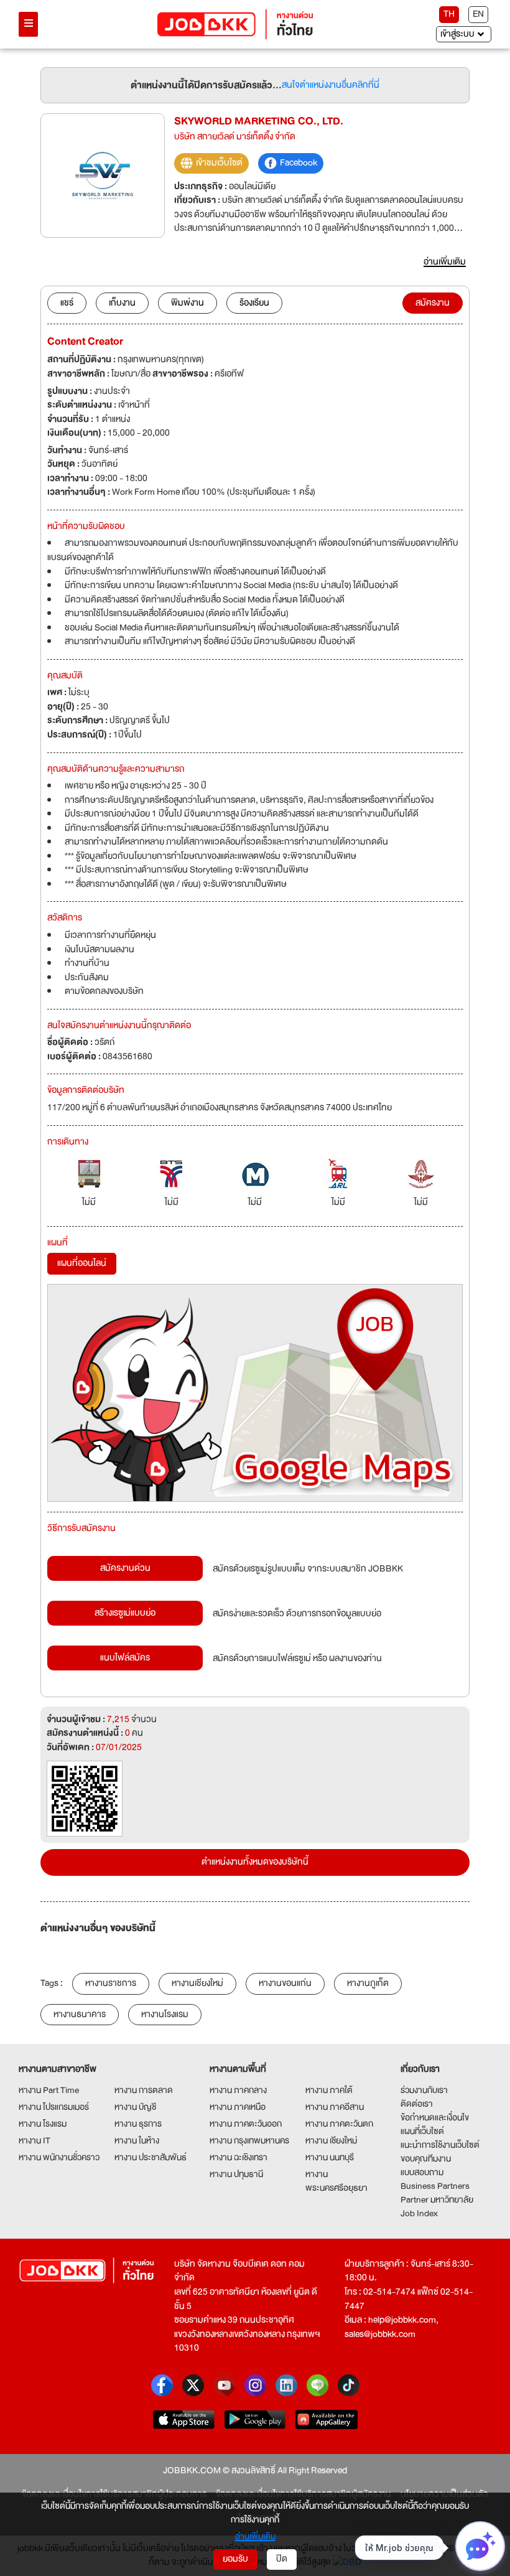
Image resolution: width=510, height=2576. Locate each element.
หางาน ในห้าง (137, 2140)
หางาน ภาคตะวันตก (339, 2124)
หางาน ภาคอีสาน (335, 2107)
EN (478, 14)
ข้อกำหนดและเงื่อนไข (435, 2117)
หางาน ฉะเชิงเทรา (239, 2157)
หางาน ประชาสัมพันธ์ (151, 2157)
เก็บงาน (122, 303)
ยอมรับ (235, 2559)
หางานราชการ (111, 1983)
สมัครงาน (433, 303)
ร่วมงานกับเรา (424, 2090)
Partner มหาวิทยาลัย (437, 2199)
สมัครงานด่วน (125, 1568)
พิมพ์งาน (188, 303)
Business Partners (435, 2186)
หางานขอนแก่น (285, 1983)
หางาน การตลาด (144, 2090)
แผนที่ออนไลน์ (82, 1263)
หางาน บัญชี (135, 2107)
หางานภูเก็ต (368, 1983)
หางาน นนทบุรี (330, 2157)
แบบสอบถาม (422, 2172)
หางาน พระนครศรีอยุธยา (336, 2181)
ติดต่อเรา (417, 2104)
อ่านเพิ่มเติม (255, 2536)
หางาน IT (35, 2140)
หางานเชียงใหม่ (197, 1983)
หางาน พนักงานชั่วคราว (59, 2157)
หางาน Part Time (49, 2090)
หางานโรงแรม (165, 2014)
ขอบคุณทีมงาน (426, 2158)
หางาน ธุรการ (138, 2124)
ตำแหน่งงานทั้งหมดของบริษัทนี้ (255, 1862)
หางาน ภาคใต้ (329, 2090)
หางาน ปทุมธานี (236, 2174)
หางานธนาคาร (80, 2014)
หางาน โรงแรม (43, 2124)
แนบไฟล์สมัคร (125, 1658)
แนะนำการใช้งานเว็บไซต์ (440, 2145)
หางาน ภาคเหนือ (238, 2107)
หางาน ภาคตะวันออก (246, 2124)
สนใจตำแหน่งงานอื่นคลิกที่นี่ (331, 86)
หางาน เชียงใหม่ (331, 2140)
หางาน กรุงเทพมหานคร (249, 2140)
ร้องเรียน (254, 303)
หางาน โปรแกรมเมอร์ (54, 2107)
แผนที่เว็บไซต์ (422, 2131)
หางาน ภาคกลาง (238, 2090)
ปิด (282, 2559)
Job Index (419, 2213)
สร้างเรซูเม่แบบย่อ (125, 1613)
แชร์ (67, 303)
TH (449, 14)
